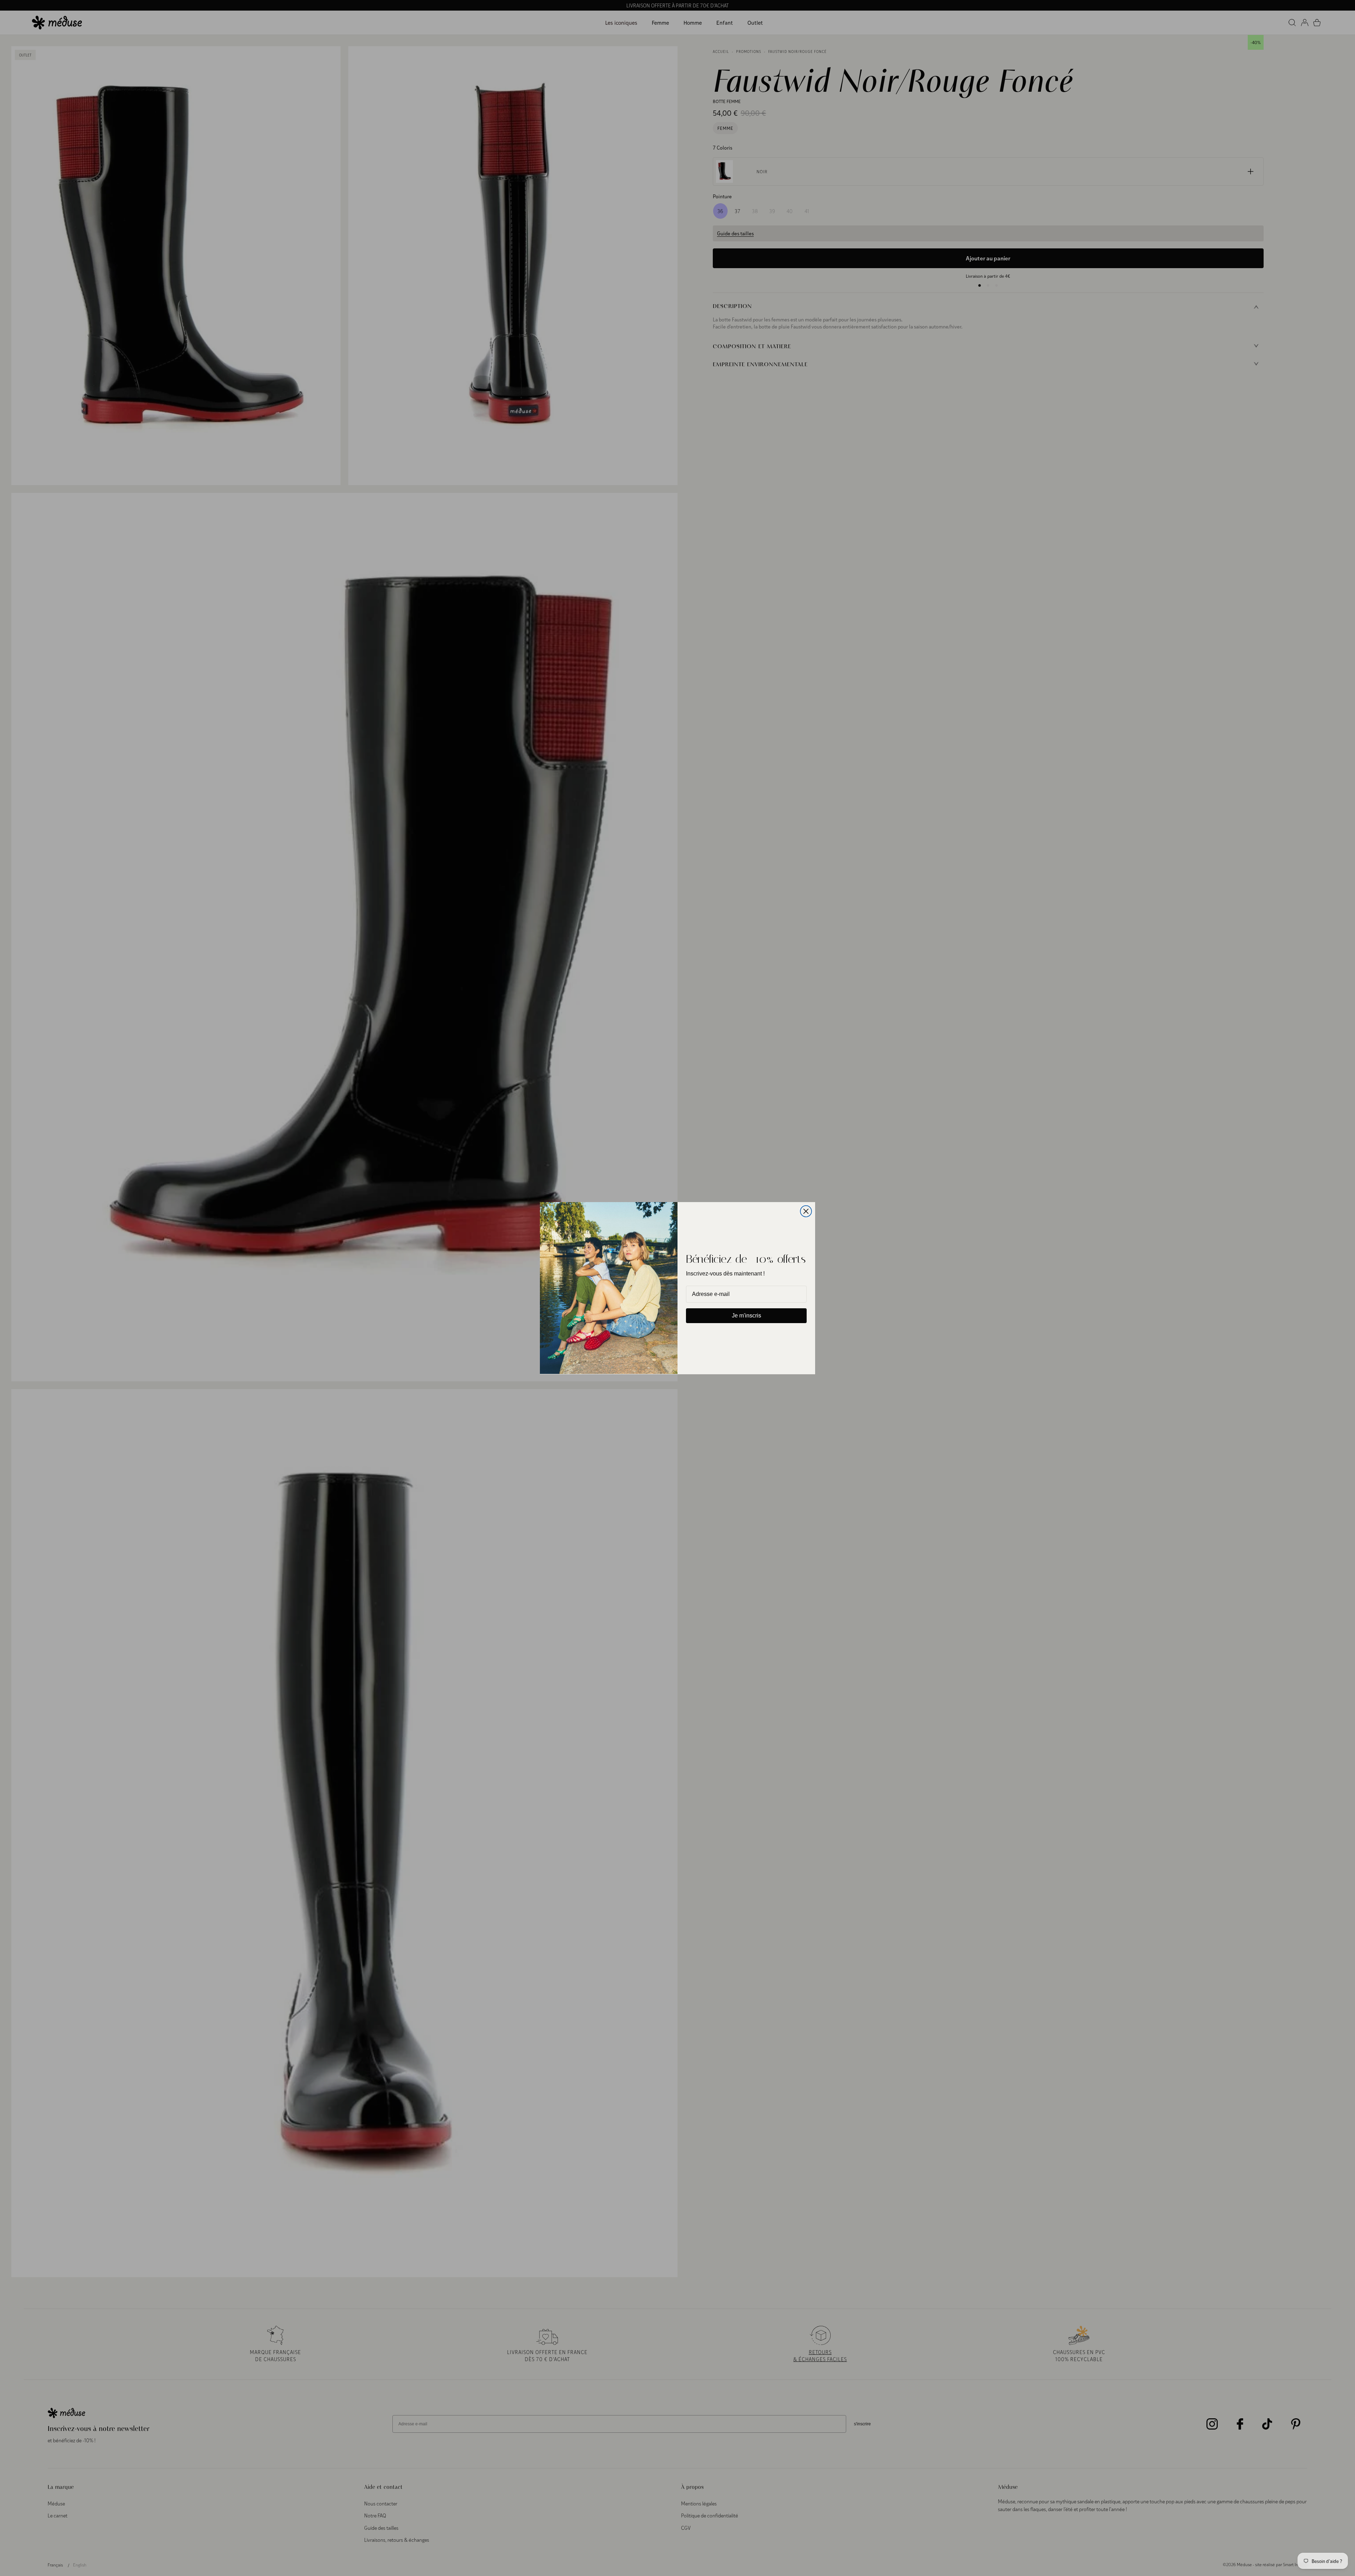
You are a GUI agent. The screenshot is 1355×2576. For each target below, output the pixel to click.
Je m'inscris (746, 1316)
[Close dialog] (806, 1211)
